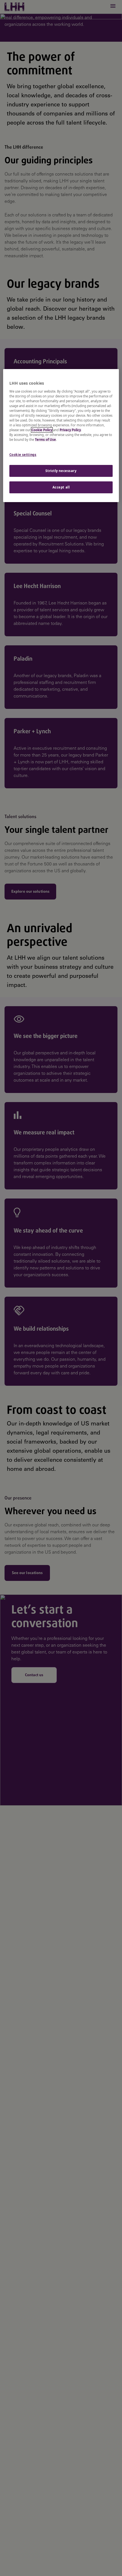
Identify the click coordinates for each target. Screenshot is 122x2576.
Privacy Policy (70, 430)
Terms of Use (45, 440)
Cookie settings (23, 455)
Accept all (61, 487)
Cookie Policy (42, 430)
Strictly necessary (61, 471)
